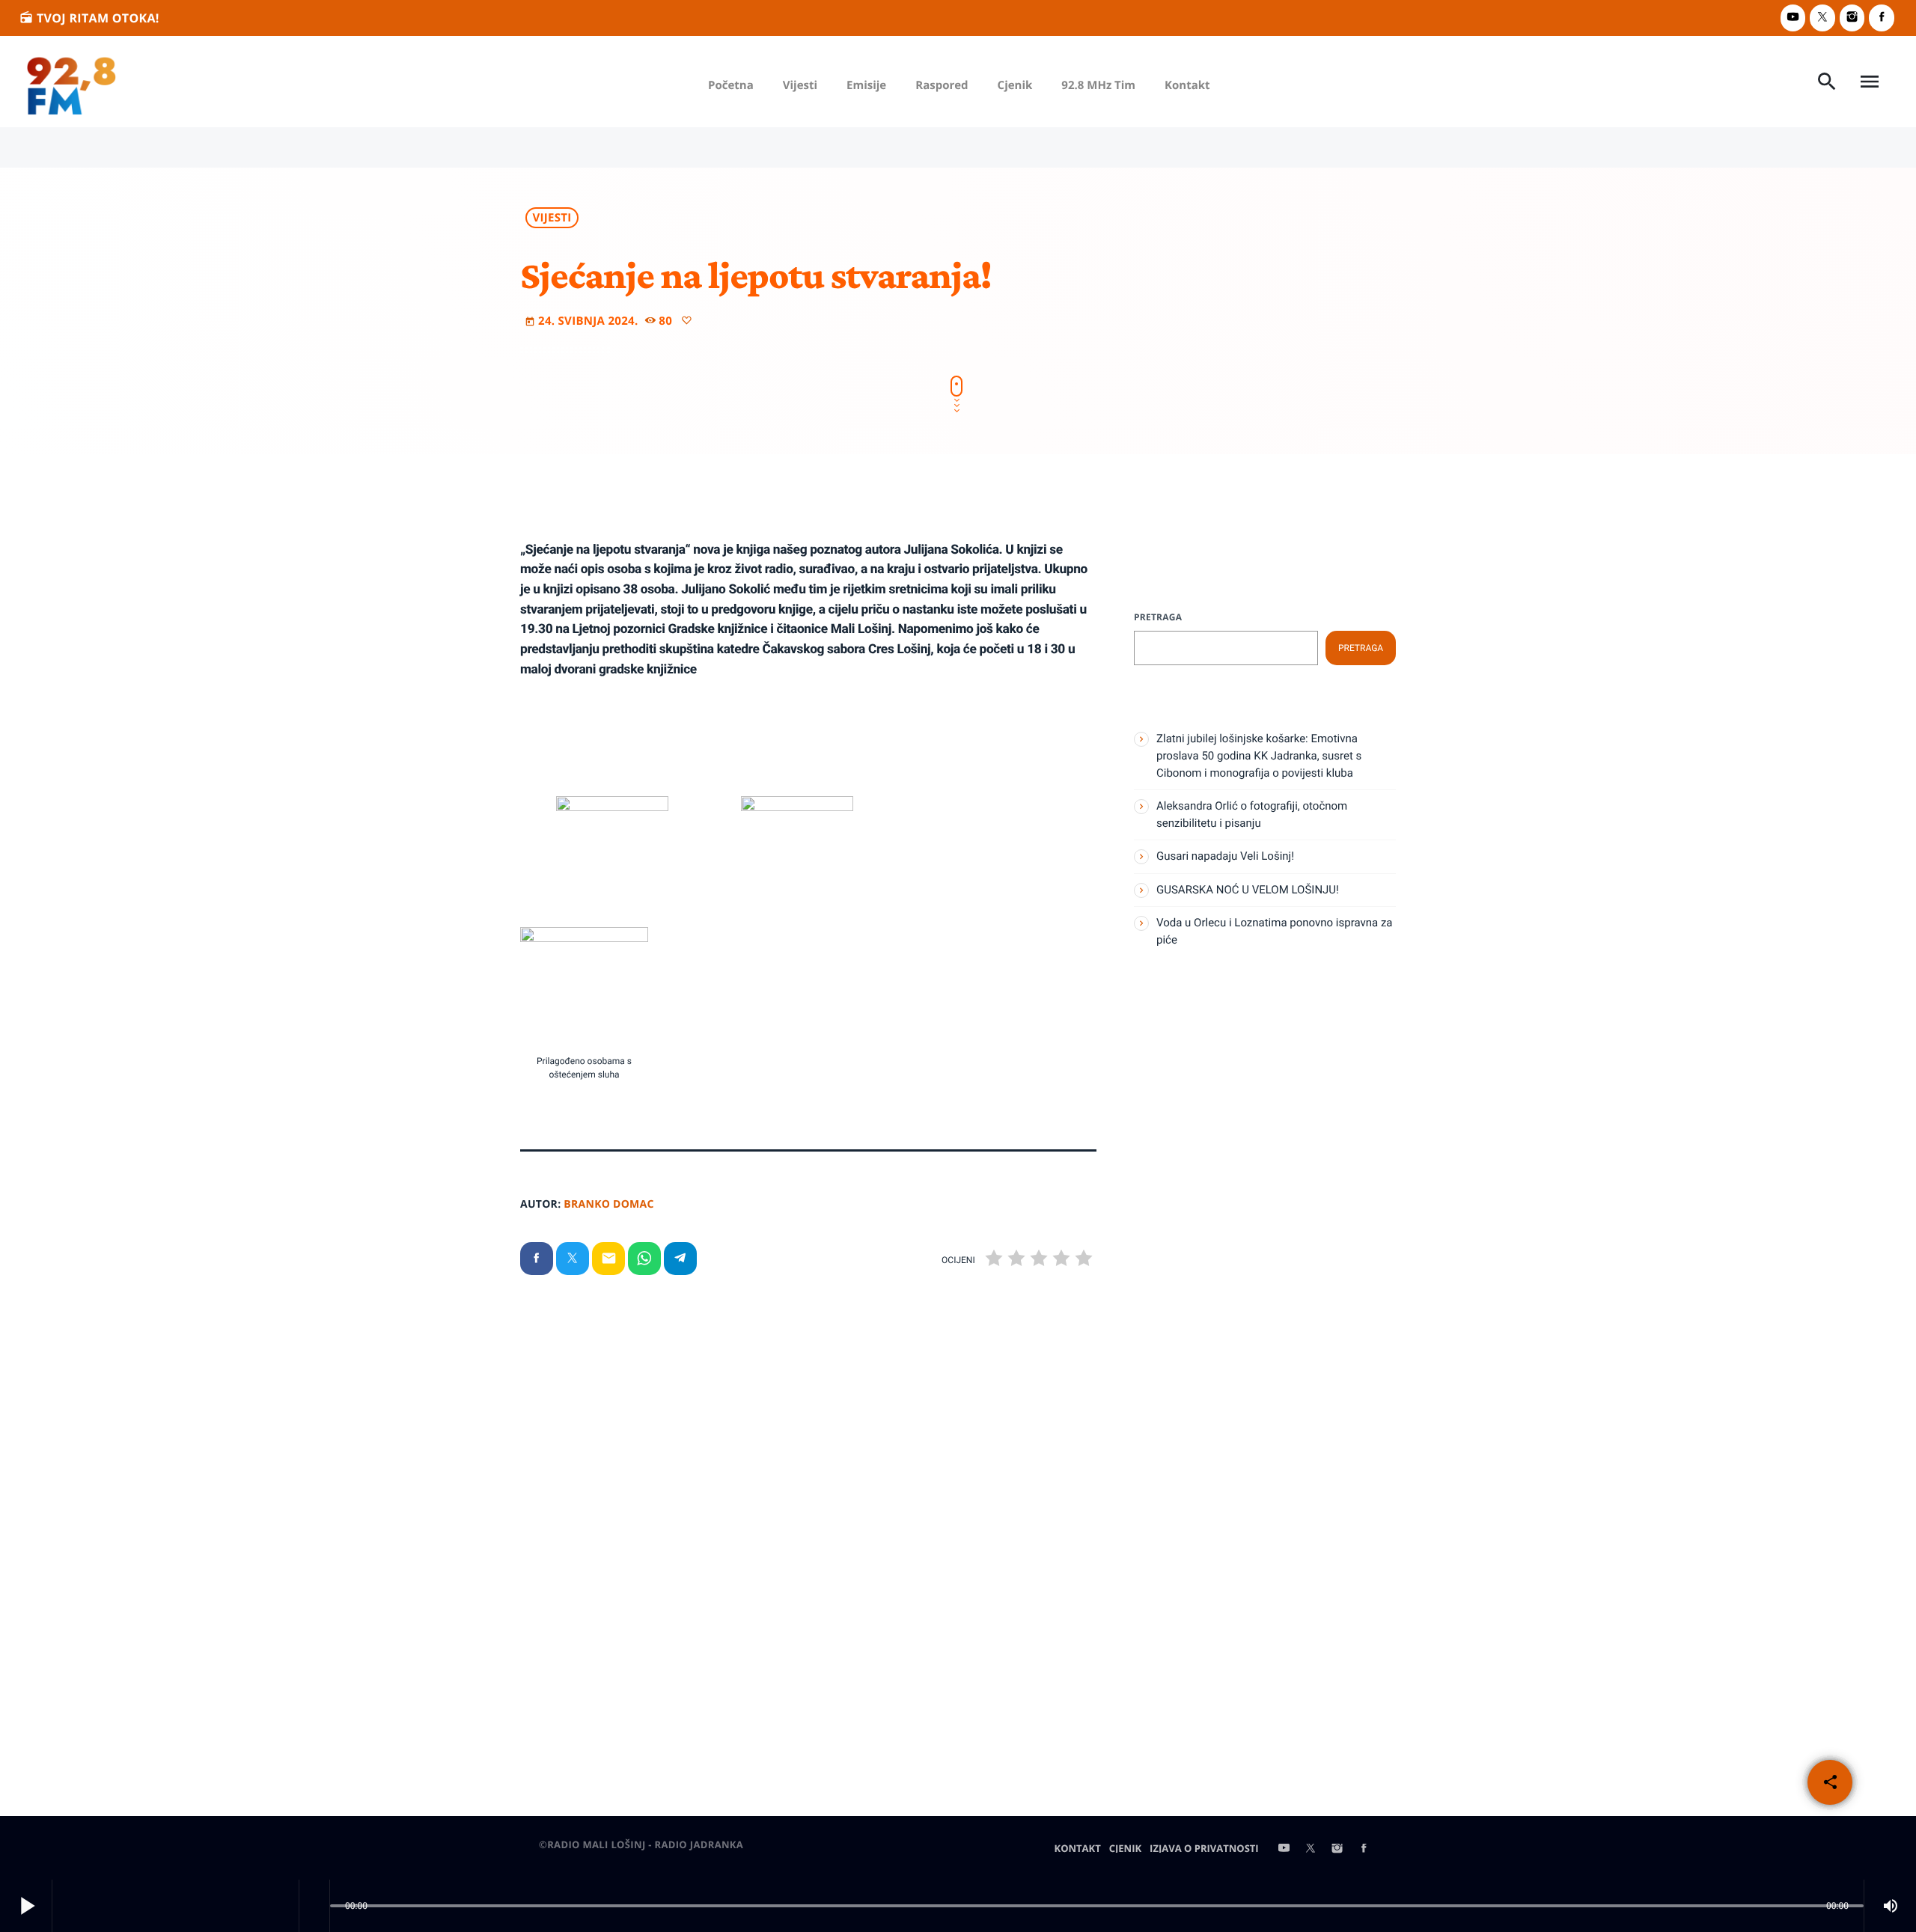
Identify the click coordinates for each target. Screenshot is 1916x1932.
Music (1179, 1116)
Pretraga (1158, 617)
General (567, 1554)
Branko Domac (608, 1204)
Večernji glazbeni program (1242, 1144)
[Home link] (72, 82)
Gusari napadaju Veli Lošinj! (627, 1583)
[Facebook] (1882, 18)
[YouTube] (1793, 18)
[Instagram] (1852, 18)
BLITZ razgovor (889, 1554)
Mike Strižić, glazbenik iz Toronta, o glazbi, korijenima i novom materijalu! (951, 1603)
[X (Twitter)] (1822, 18)
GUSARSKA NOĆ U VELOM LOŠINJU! (1248, 890)
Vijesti (552, 218)
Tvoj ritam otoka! (89, 18)
